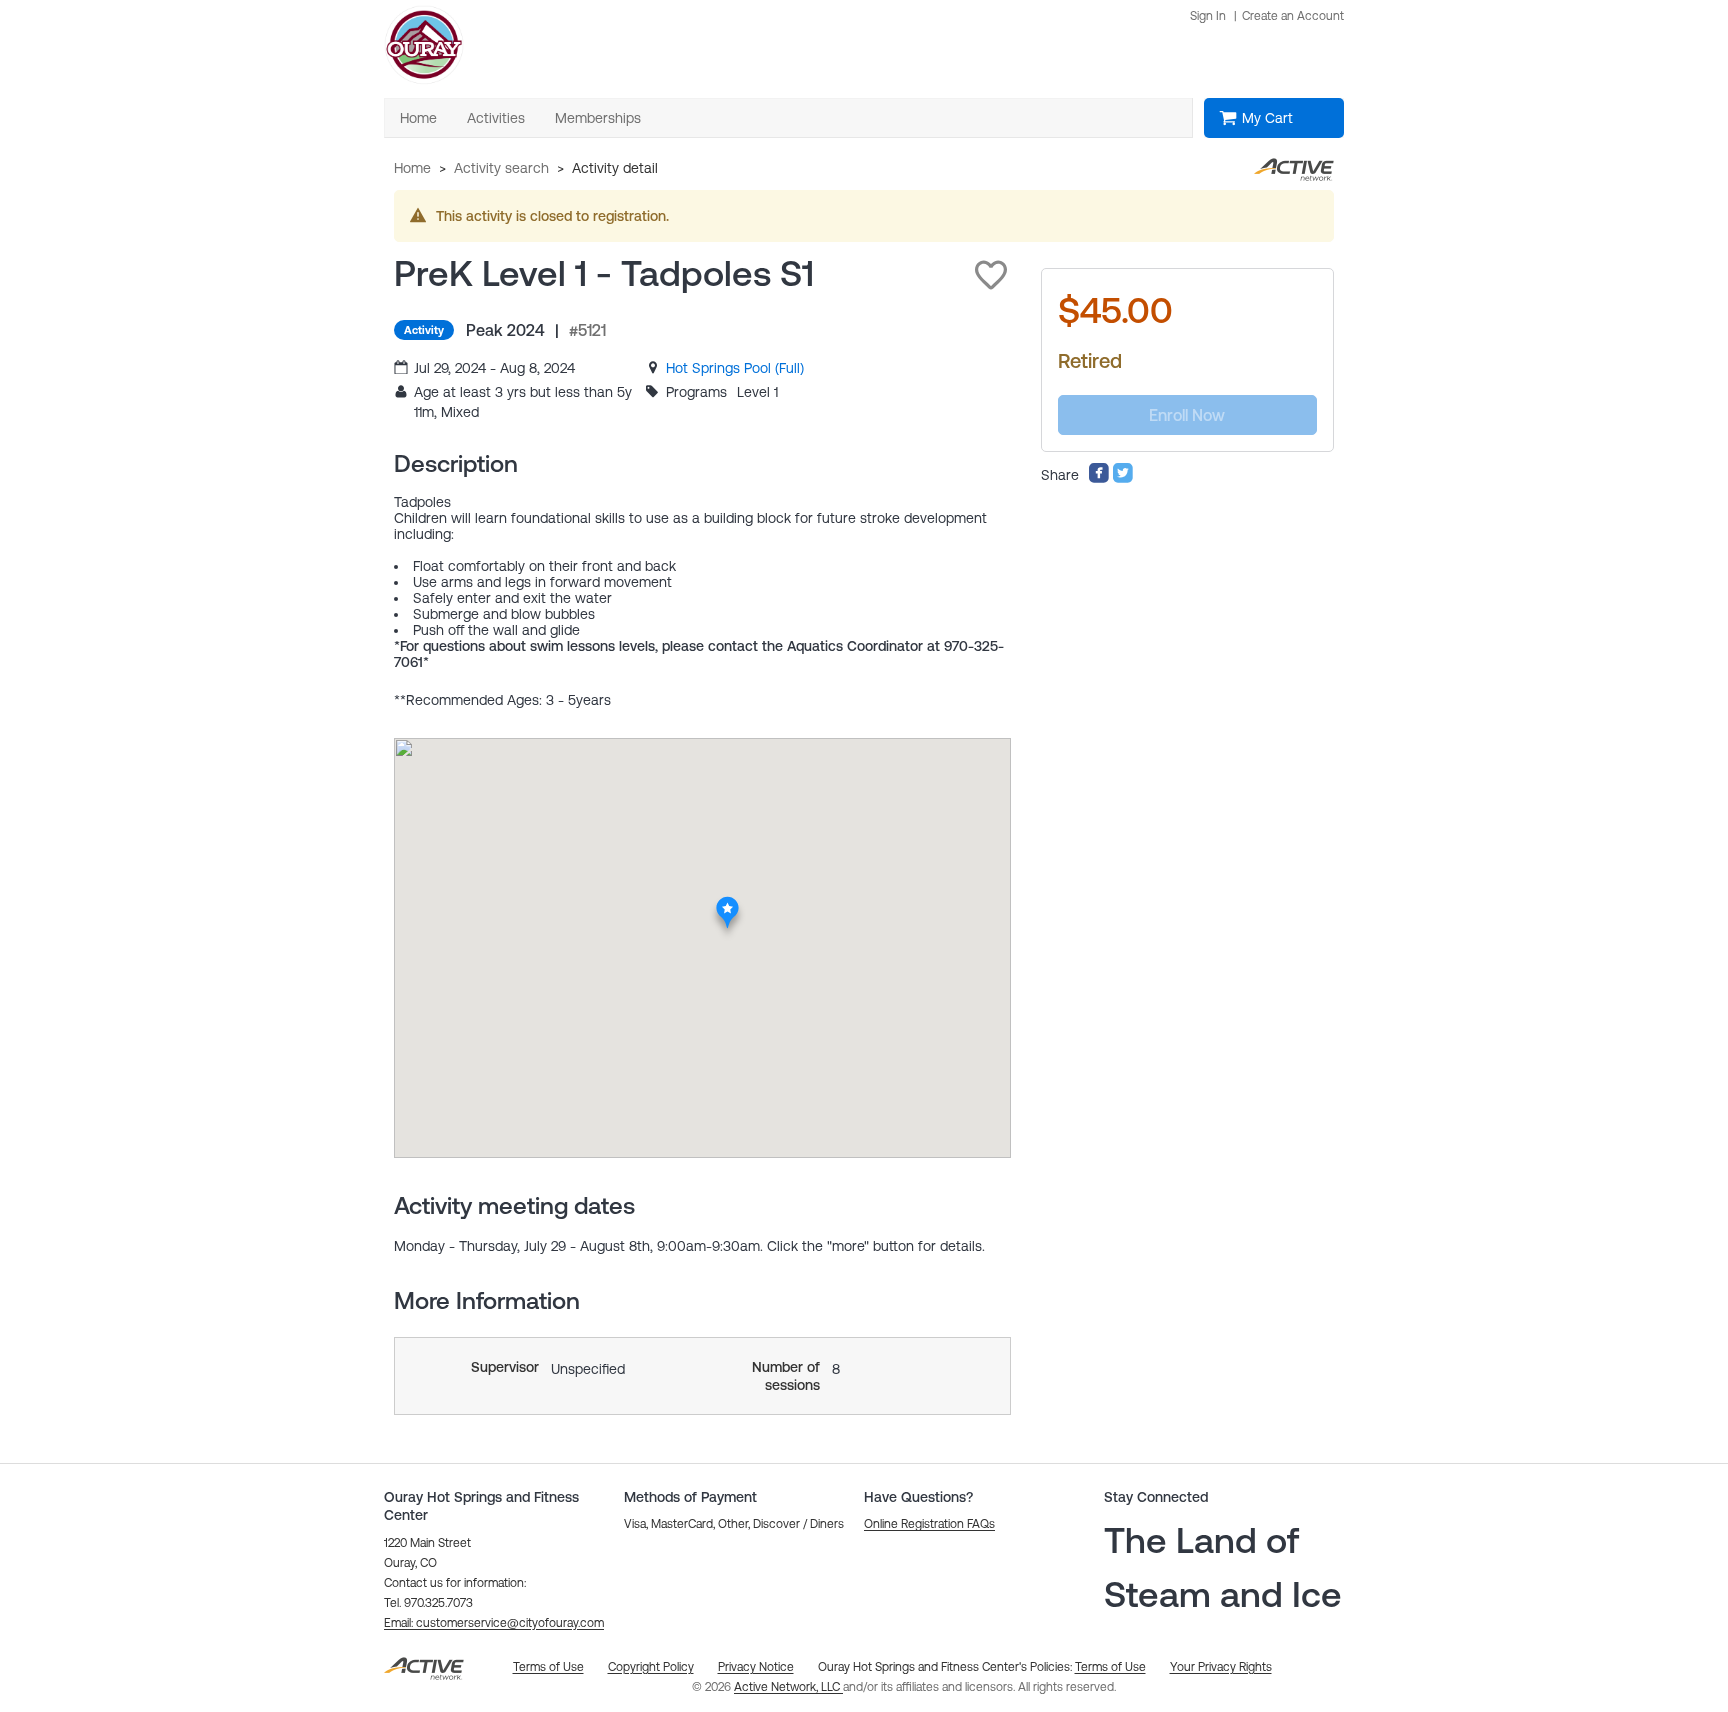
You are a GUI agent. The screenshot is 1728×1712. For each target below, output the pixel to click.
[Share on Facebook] (1099, 479)
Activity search (501, 168)
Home (412, 168)
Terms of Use (1110, 1667)
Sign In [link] (1208, 16)
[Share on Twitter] (1123, 479)
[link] (735, 368)
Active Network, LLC (788, 1687)
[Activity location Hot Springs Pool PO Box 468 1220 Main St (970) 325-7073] (728, 902)
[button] (991, 275)
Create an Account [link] (1293, 16)
